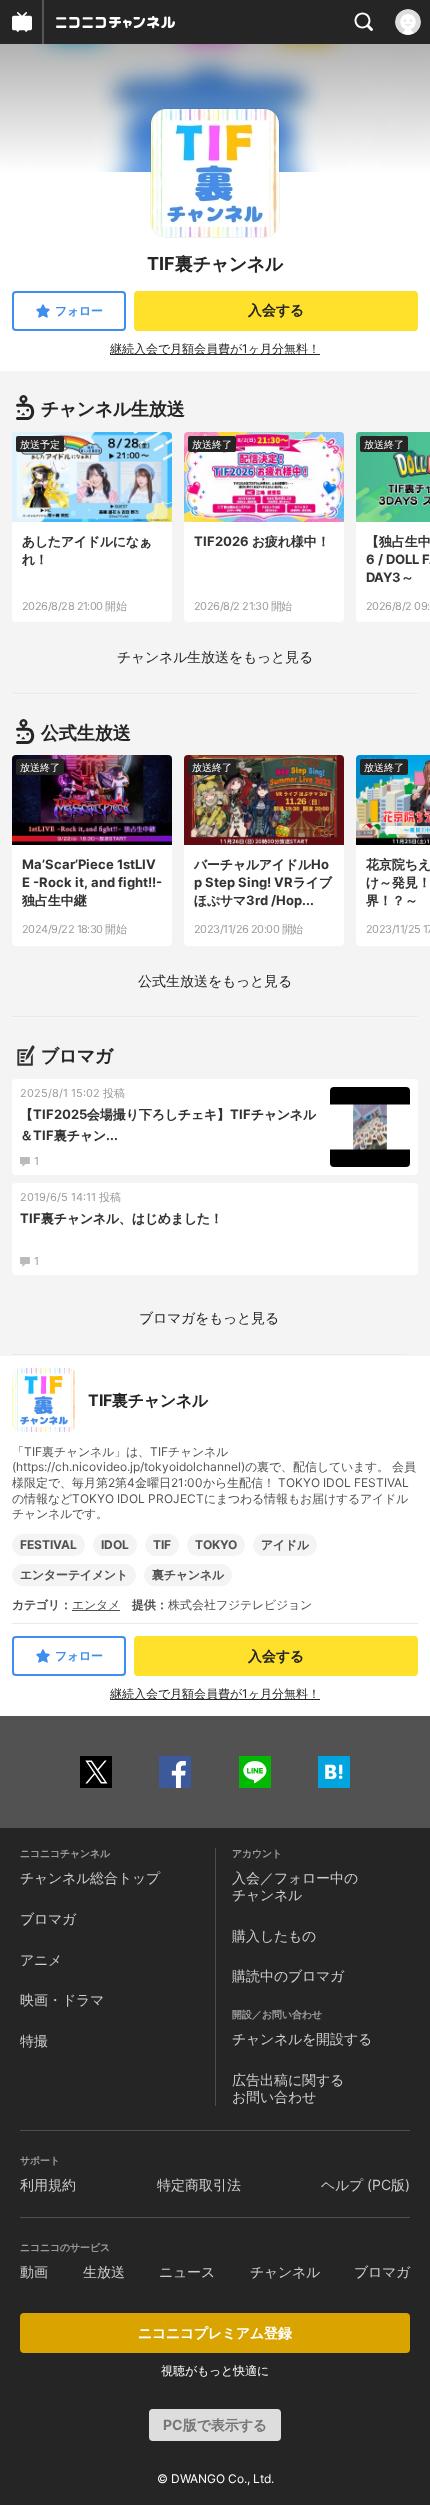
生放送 (104, 2271)
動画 (34, 2271)
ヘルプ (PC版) (365, 2184)
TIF (162, 1544)
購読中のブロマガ (288, 1975)
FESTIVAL (48, 1544)
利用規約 (48, 2184)
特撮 (34, 2040)
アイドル (285, 1544)
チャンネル (285, 2271)
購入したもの (274, 1935)
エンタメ (96, 1604)
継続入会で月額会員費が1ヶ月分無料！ (215, 348)
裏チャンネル (188, 1574)
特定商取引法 (199, 2184)
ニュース (187, 2271)
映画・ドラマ (62, 1999)
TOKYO (216, 1544)
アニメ (41, 1959)
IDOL (115, 1544)
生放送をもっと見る (215, 656)
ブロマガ (48, 1918)
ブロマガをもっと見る (209, 1317)
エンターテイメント (74, 1574)
